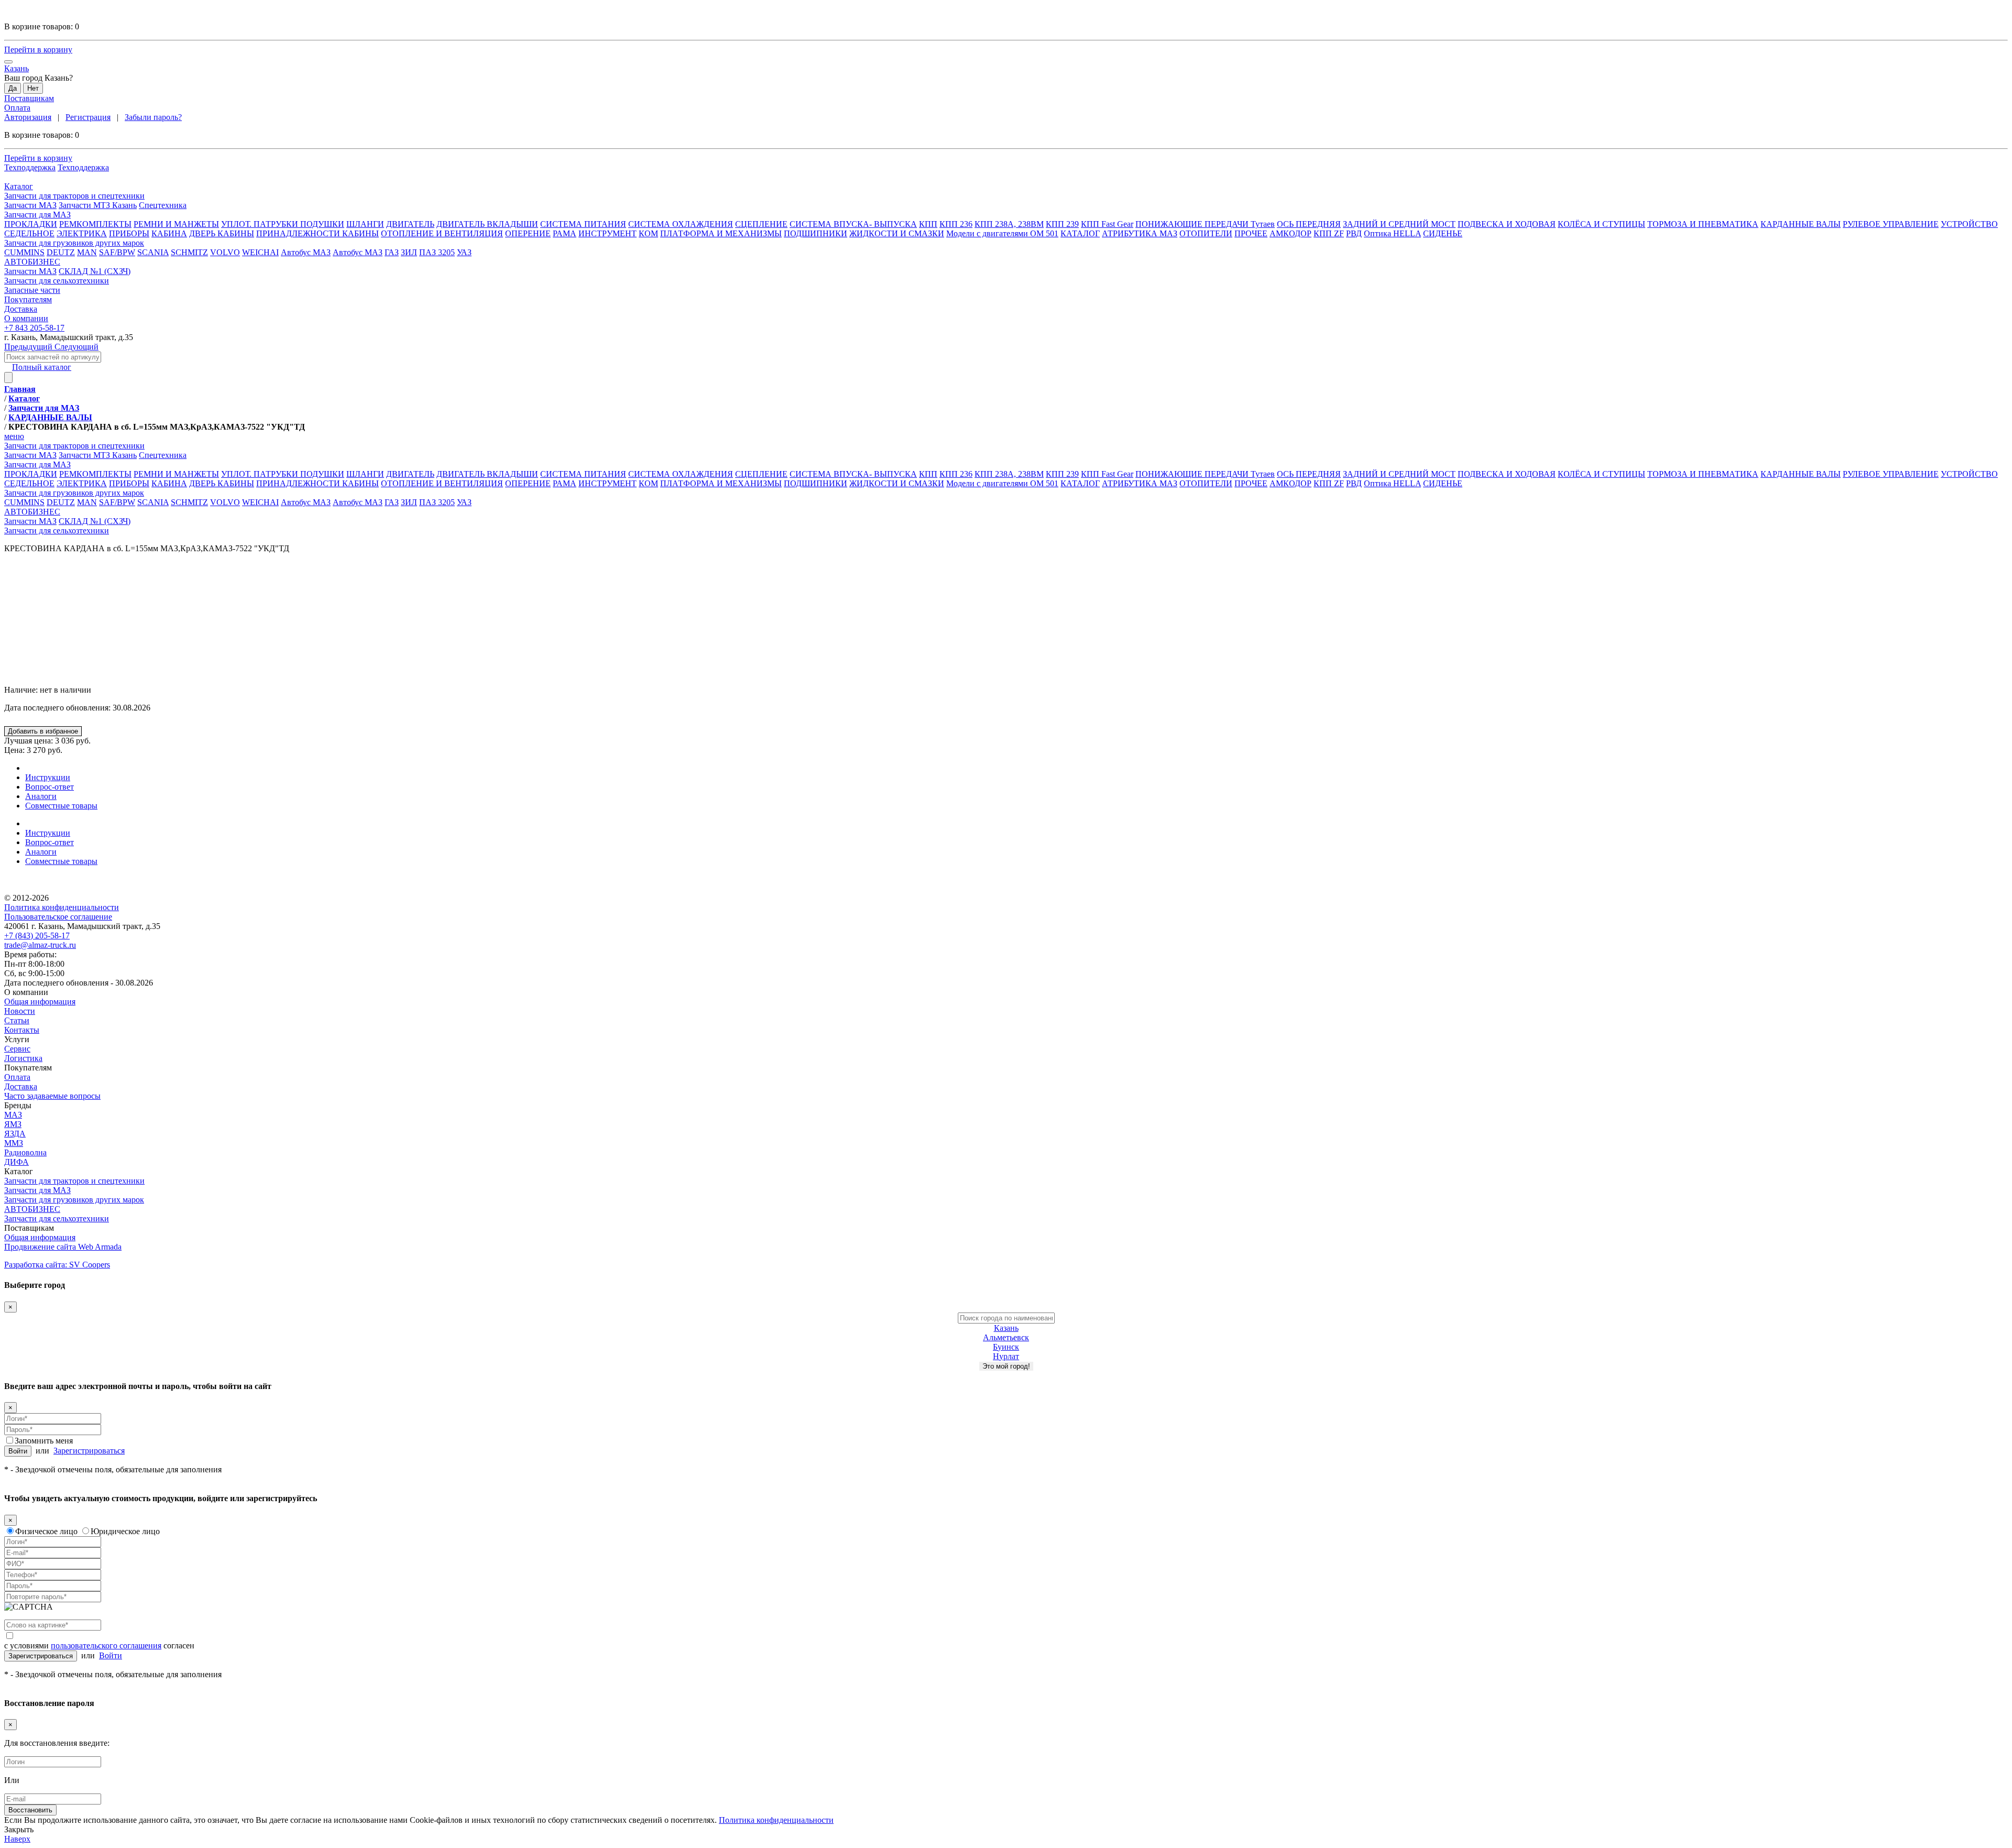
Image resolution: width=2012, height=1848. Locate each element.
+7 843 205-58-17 (34, 328)
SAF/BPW (117, 252)
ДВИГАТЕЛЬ (410, 224)
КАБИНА (169, 233)
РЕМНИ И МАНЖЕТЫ (176, 224)
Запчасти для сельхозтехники (57, 531)
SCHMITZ (189, 252)
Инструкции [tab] (48, 777)
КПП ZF (1329, 233)
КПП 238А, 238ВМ (1009, 224)
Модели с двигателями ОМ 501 (1002, 233)
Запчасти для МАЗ (37, 1190)
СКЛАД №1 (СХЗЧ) (95, 271)
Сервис (17, 1049)
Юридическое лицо (125, 1531)
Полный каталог (42, 367)
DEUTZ (61, 252)
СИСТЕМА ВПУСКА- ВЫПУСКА (853, 224)
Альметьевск (1006, 1337)
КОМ (648, 233)
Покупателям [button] (28, 299)
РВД (1354, 233)
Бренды (18, 1105)
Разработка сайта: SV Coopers (57, 1265)
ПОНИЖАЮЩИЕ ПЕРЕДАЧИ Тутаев (1205, 224)
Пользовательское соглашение (58, 917)
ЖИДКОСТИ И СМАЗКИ (897, 233)
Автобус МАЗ (306, 252)
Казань (1006, 1328)
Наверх (17, 1839)
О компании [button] (26, 318)
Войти (18, 1451)
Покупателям (28, 1068)
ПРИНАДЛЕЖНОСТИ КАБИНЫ (318, 233)
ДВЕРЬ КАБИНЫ (222, 233)
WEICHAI (260, 252)
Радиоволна (25, 1152)
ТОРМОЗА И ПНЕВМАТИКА (1703, 224)
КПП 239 (1062, 224)
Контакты (22, 1030)
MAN (87, 252)
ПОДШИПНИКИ (816, 233)
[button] (1006, 196)
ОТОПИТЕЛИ (1206, 233)
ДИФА (17, 1162)
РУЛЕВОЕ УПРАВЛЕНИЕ (1891, 224)
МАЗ (13, 1115)
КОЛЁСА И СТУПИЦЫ (1601, 224)
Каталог (19, 1171)
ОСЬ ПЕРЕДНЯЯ (1309, 224)
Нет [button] (33, 88)
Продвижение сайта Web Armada (63, 1247)
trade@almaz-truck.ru (40, 945)
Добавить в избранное (43, 731)
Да (13, 88)
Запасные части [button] (32, 290)
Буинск (1006, 1347)
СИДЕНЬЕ (1443, 233)
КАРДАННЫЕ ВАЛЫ (1801, 224)
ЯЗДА (15, 1134)
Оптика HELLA (1392, 233)
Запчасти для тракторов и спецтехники (74, 1181)
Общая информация (40, 1002)
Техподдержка (30, 167)
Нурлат (1006, 1356)
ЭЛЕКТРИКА (82, 233)
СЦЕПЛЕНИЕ (761, 224)
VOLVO (225, 252)
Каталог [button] (19, 186)
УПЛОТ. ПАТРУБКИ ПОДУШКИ (283, 224)
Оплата (17, 108)
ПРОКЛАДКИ (31, 224)
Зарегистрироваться (89, 1451)
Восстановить (30, 1810)
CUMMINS (24, 252)
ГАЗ (392, 252)
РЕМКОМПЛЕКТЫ (95, 224)
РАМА (565, 233)
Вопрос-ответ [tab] (50, 787)
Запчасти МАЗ (30, 205)
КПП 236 (956, 224)
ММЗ (14, 1143)
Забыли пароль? (153, 117)
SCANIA (153, 252)
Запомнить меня (44, 1441)
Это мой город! (1006, 1366)
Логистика (23, 1058)
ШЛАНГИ (365, 224)
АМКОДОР (1291, 233)
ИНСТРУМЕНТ (608, 233)
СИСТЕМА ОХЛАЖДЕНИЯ (681, 224)
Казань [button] (17, 68)
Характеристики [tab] (55, 768)
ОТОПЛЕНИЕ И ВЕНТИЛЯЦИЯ (442, 233)
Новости (20, 1011)
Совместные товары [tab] (61, 806)
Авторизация (28, 117)
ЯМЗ (13, 1124)
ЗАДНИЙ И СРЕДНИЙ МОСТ (1399, 224)
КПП (928, 224)
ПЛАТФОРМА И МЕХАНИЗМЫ (721, 233)
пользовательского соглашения (106, 1645)
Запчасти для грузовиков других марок (74, 1200)
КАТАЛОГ (1080, 233)
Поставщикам (29, 98)
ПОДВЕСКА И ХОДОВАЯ (1507, 224)
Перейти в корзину (38, 50)
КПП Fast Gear (1107, 224)
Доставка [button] (21, 309)
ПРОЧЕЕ (1251, 233)
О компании (26, 992)
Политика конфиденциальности (62, 907)
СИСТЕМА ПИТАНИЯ (583, 224)
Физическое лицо (46, 1531)
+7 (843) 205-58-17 (37, 936)
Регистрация (88, 117)
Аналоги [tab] (41, 796)
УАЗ (464, 252)
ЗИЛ (409, 252)
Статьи (17, 1020)
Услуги (17, 1039)
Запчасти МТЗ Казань (98, 205)
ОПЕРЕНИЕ (528, 233)
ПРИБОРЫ (129, 233)
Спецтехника (163, 205)
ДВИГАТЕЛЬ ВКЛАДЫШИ (487, 224)
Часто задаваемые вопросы (52, 1096)
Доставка (21, 1086)
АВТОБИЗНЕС (32, 1209)
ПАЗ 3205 (437, 252)
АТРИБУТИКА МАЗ (1140, 233)
